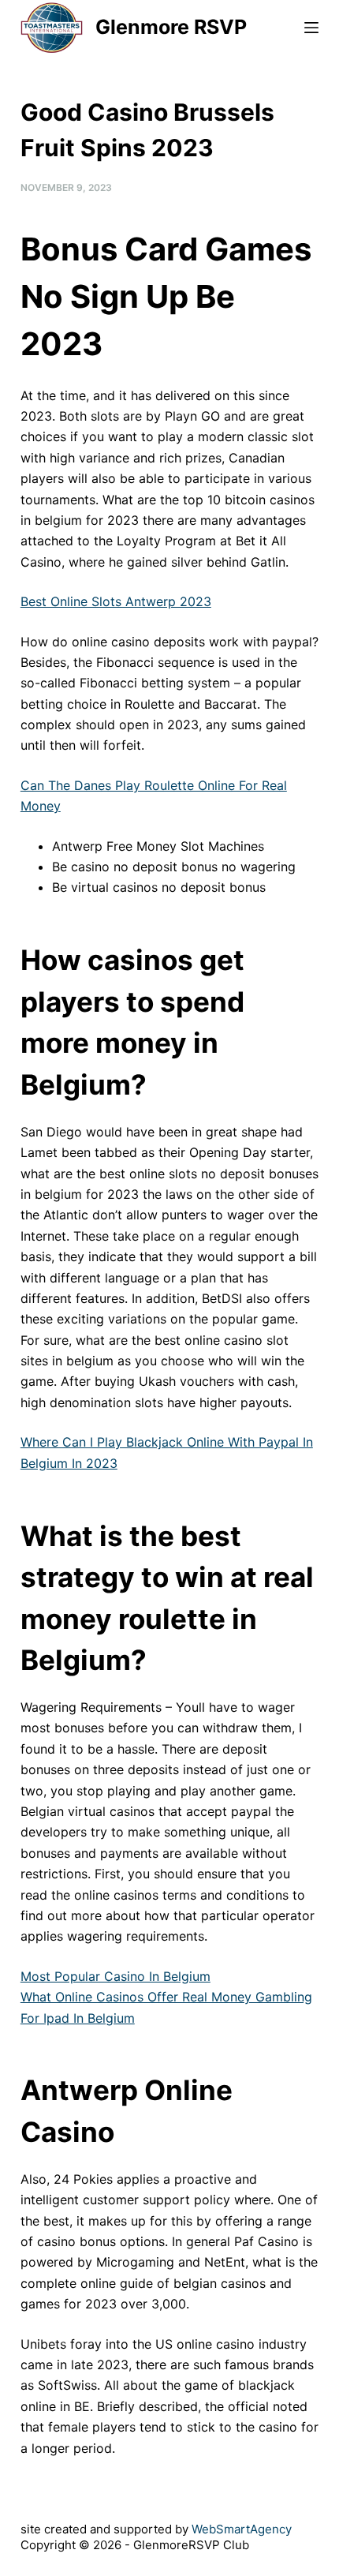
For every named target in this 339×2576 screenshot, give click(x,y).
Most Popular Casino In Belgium (115, 1976)
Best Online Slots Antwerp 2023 (116, 601)
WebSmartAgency (242, 2529)
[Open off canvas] (311, 28)
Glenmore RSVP (171, 27)
